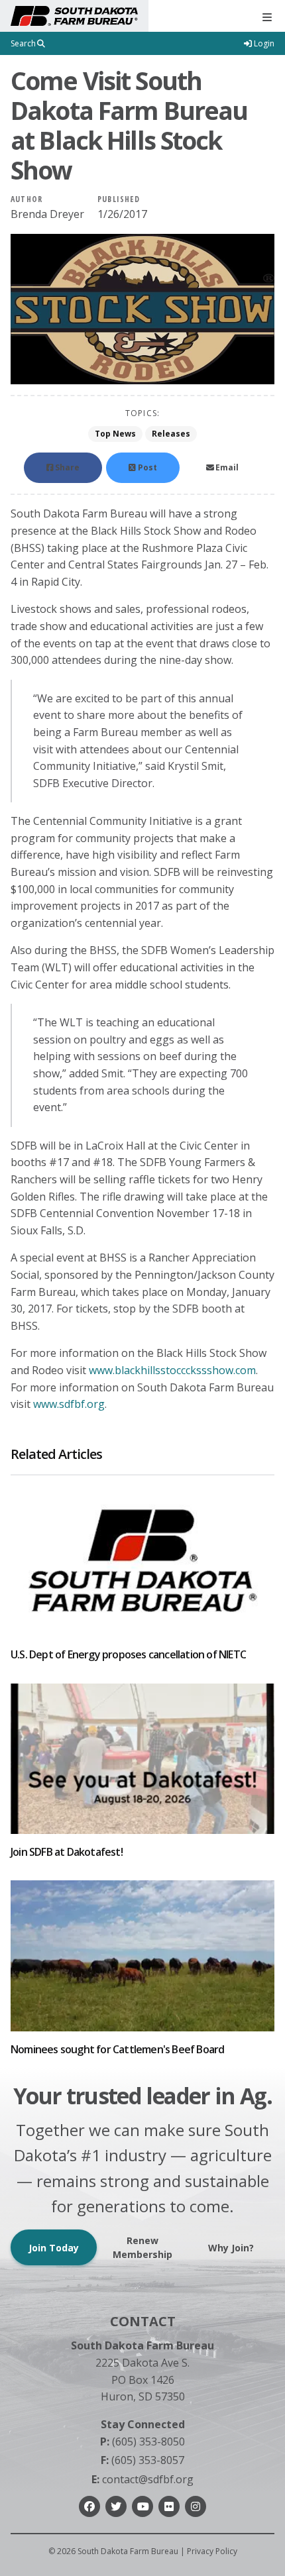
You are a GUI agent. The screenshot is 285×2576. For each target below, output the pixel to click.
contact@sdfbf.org (142, 2479)
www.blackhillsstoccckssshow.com (172, 1370)
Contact (143, 2321)
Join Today (54, 2248)
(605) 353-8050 (142, 2442)
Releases (171, 434)
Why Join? (231, 2248)
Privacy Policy (212, 2551)
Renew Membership (142, 2247)
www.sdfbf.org (69, 1404)
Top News (115, 434)
